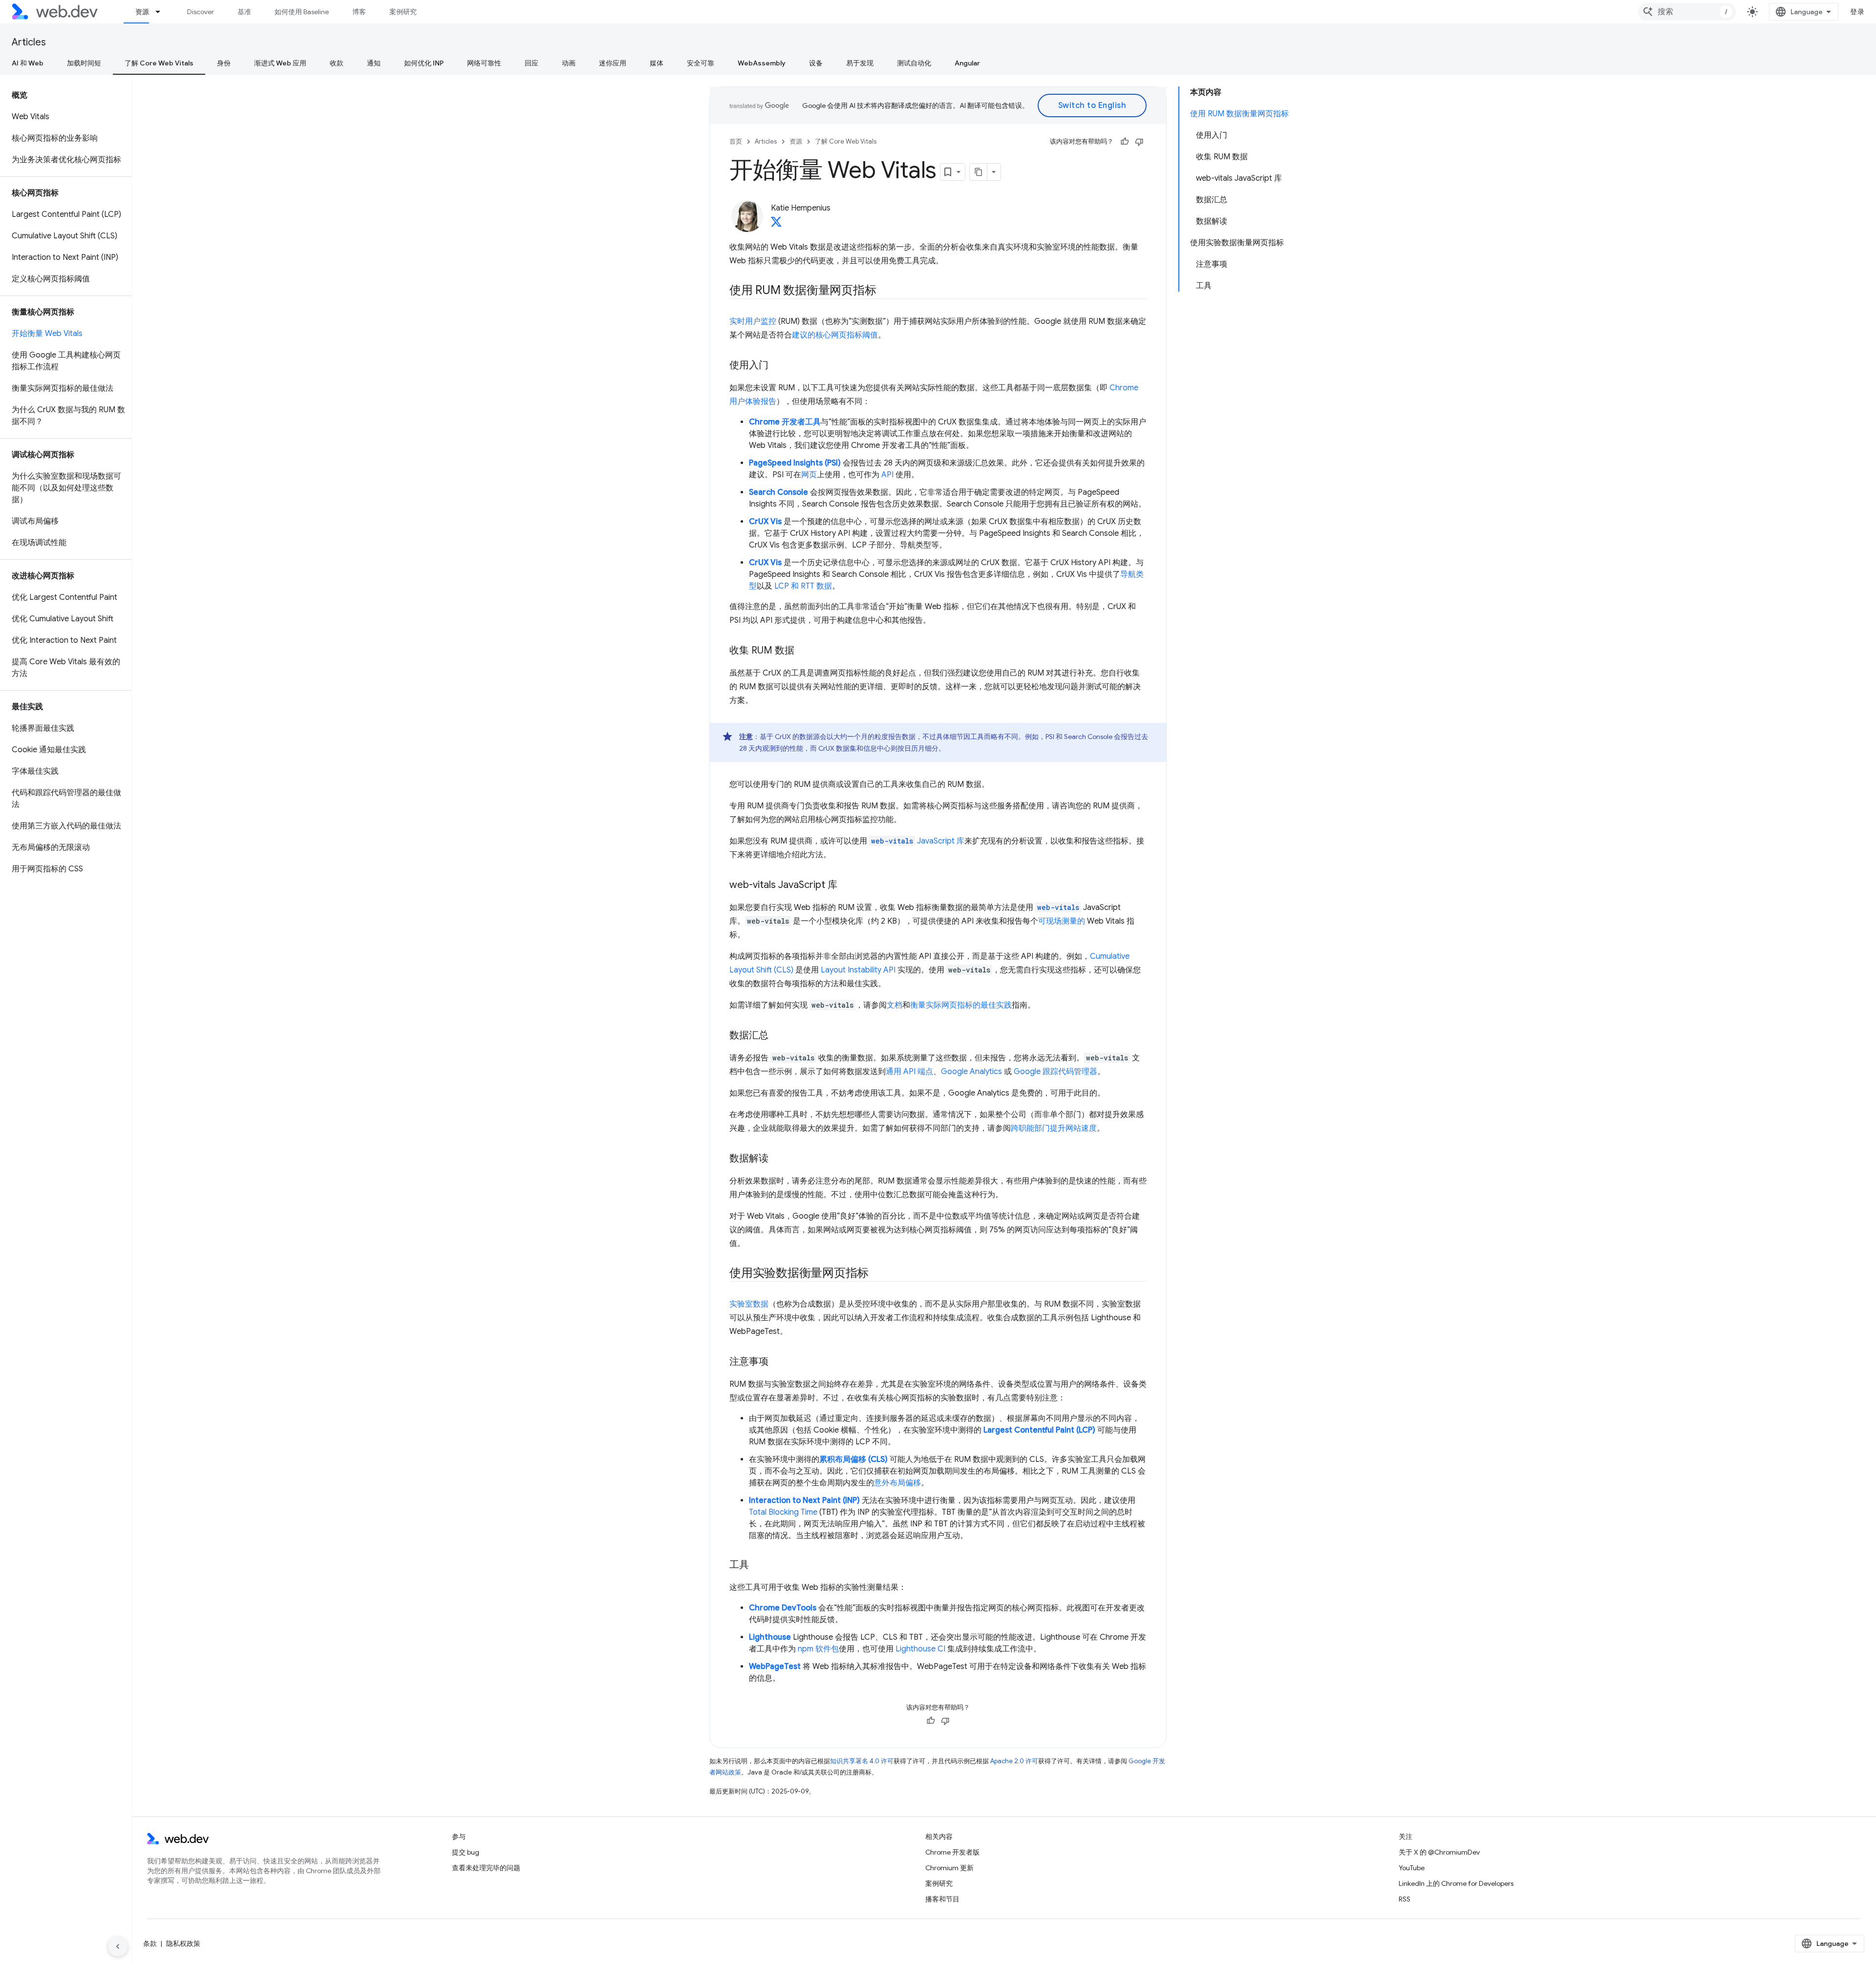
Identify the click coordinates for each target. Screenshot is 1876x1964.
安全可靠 (701, 63)
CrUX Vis (765, 522)
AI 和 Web (28, 63)
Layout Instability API (858, 970)
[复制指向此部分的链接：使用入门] (777, 366)
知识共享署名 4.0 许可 (862, 1761)
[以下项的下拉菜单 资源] (162, 12)
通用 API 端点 (909, 1072)
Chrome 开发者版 (952, 1852)
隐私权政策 (183, 1943)
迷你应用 (613, 63)
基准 (244, 12)
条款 (150, 1943)
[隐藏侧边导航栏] (118, 1946)
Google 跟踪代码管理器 (1055, 1072)
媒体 (657, 63)
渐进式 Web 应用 (280, 63)
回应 (532, 63)
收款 (337, 63)
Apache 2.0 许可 (1014, 1761)
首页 (736, 141)
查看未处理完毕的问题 (486, 1868)
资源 (142, 12)
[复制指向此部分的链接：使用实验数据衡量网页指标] (877, 1274)
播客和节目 (942, 1899)
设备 (816, 63)
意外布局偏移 (897, 1483)
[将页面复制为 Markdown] (979, 172)
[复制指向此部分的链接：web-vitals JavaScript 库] (846, 886)
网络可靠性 (484, 63)
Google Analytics (971, 1072)
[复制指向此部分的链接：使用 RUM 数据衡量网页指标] (885, 291)
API (887, 475)
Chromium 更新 (949, 1868)
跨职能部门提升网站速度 (1054, 1128)
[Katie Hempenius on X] (776, 225)
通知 (374, 63)
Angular (967, 63)
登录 (1857, 12)
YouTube (1412, 1868)
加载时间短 (84, 63)
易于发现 (860, 63)
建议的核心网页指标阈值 (835, 335)
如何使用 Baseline (302, 12)
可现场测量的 (1062, 921)
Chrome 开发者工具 (785, 422)
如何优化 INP (424, 63)
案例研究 (403, 12)
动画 (569, 63)
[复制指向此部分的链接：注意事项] (777, 1362)
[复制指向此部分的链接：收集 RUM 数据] (803, 651)
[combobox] (1687, 12)
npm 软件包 (818, 1649)
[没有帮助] (1139, 142)
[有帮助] (1125, 142)
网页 (809, 475)
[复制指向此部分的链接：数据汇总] (777, 1036)
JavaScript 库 (918, 841)
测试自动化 (914, 63)
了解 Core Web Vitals (159, 63)
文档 (895, 1005)
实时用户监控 (753, 321)
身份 (224, 63)
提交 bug (466, 1852)
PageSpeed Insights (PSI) (795, 463)
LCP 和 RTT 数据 (803, 586)
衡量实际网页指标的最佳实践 (961, 1005)
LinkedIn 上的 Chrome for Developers (1456, 1883)
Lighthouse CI (920, 1649)
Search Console (778, 492)
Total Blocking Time (783, 1512)
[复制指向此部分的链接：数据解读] (777, 1159)
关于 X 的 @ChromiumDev (1439, 1852)
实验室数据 (749, 1304)
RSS (1405, 1899)
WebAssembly (762, 63)
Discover (201, 12)
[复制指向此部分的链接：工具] (758, 1565)
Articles (29, 42)
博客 (359, 12)
